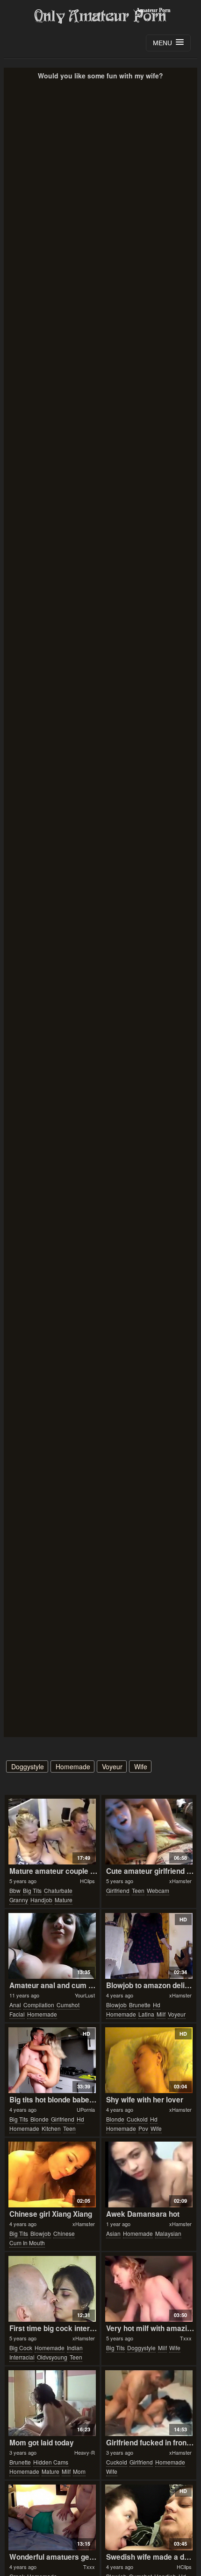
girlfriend (118, 1890)
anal (15, 2005)
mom (79, 2471)
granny (19, 1900)
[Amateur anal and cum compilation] (52, 1946)
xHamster (180, 1881)
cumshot (68, 2005)
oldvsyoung (52, 2357)
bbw (15, 1890)
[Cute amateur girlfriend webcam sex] (149, 1832)
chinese (64, 2233)
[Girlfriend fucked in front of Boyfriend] (149, 2403)
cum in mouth (27, 2243)
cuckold (137, 2119)
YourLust (85, 1995)
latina (146, 2014)
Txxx (186, 2338)
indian (75, 2348)
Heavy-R (85, 2452)
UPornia (86, 2109)
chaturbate (58, 1890)
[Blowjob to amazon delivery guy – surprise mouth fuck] (149, 1946)
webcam (158, 1890)
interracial (22, 2357)
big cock (21, 2348)
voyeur (112, 1766)
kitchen (51, 2128)
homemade (73, 1766)
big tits (32, 1890)
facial (17, 2014)
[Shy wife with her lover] (149, 2060)
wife (141, 1766)
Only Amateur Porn (100, 16)
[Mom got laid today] (52, 2403)
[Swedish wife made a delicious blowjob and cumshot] (149, 2517)
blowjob (116, 2005)
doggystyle (28, 1766)
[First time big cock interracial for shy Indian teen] (52, 2289)
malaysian (168, 2233)
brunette (140, 2005)
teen (138, 1890)
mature (64, 1900)
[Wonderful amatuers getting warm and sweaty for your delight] (52, 2517)
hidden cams (51, 2462)
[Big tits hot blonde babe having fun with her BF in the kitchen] (52, 2060)
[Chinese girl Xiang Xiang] (52, 2175)
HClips (87, 1881)
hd (157, 2005)
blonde (39, 2119)
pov (143, 2128)
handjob (41, 1900)
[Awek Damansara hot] (149, 2175)
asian (113, 2233)
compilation (39, 2005)
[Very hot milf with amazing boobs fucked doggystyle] (149, 2289)
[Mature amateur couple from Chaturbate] (52, 1832)
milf (161, 2014)
